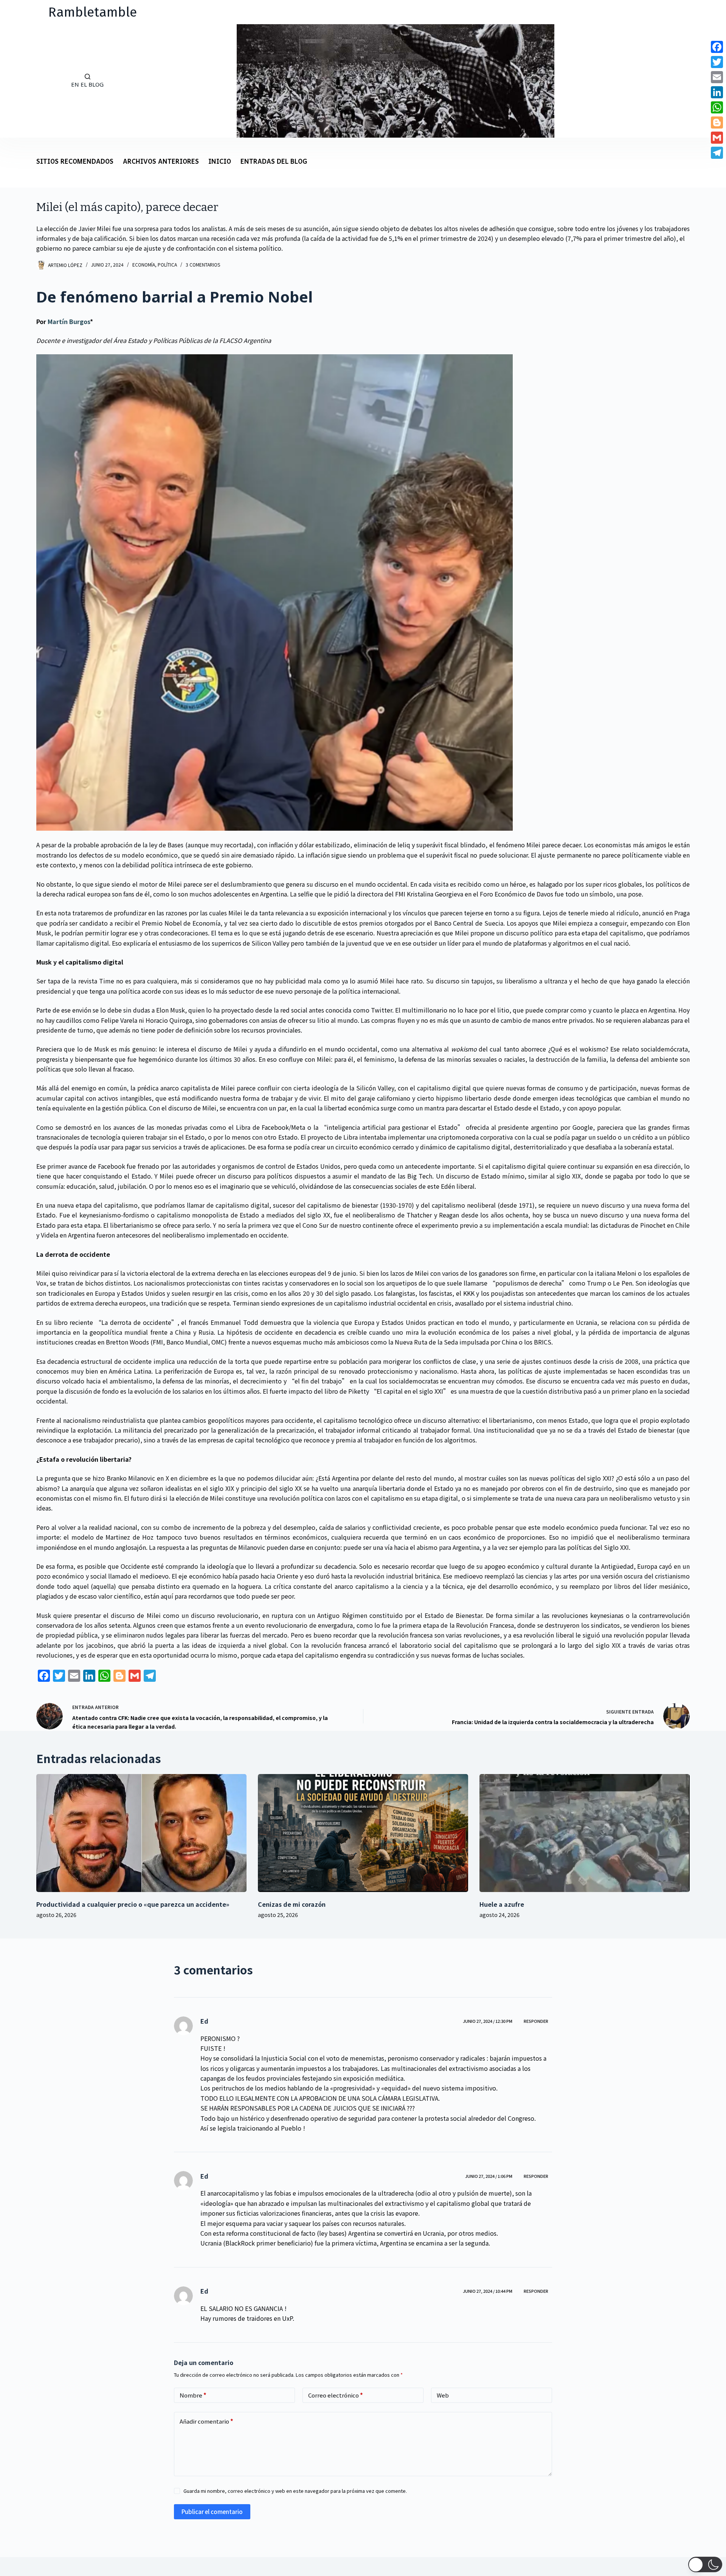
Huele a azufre (502, 1904)
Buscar (26, 81)
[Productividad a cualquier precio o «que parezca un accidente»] (141, 1833)
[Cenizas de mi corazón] (363, 1833)
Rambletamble (93, 12)
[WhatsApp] (717, 107)
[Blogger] (717, 123)
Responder (536, 2021)
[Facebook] (717, 47)
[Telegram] (717, 153)
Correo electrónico (336, 2395)
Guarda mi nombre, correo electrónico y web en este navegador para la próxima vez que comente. (295, 2491)
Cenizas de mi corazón (292, 1904)
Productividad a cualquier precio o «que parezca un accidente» (133, 1904)
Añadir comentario (206, 2421)
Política (167, 264)
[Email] (717, 77)
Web (443, 2395)
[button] (705, 2564)
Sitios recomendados (75, 162)
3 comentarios (203, 264)
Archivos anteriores (161, 162)
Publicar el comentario (212, 2512)
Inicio (220, 162)
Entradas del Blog (274, 162)
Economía (144, 264)
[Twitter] (717, 62)
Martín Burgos (69, 321)
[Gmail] (717, 138)
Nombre (193, 2395)
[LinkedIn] (717, 92)
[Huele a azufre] (585, 1833)
